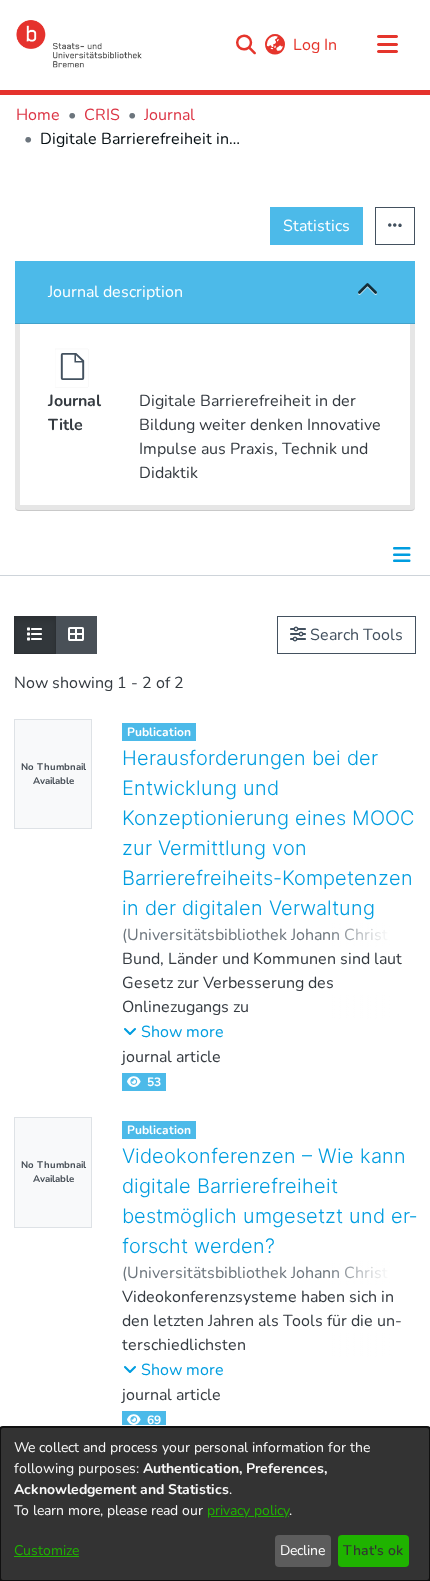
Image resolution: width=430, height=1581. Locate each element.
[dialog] (215, 1504)
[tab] (215, 292)
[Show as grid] (76, 635)
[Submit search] (245, 45)
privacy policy (248, 1510)
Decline (302, 1550)
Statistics (316, 226)
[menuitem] (274, 45)
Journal (169, 115)
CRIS (102, 115)
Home (38, 115)
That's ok (373, 1550)
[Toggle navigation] (387, 45)
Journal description (115, 292)
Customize (46, 1550)
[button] (368, 291)
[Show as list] (35, 635)
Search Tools (354, 635)
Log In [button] (316, 45)
